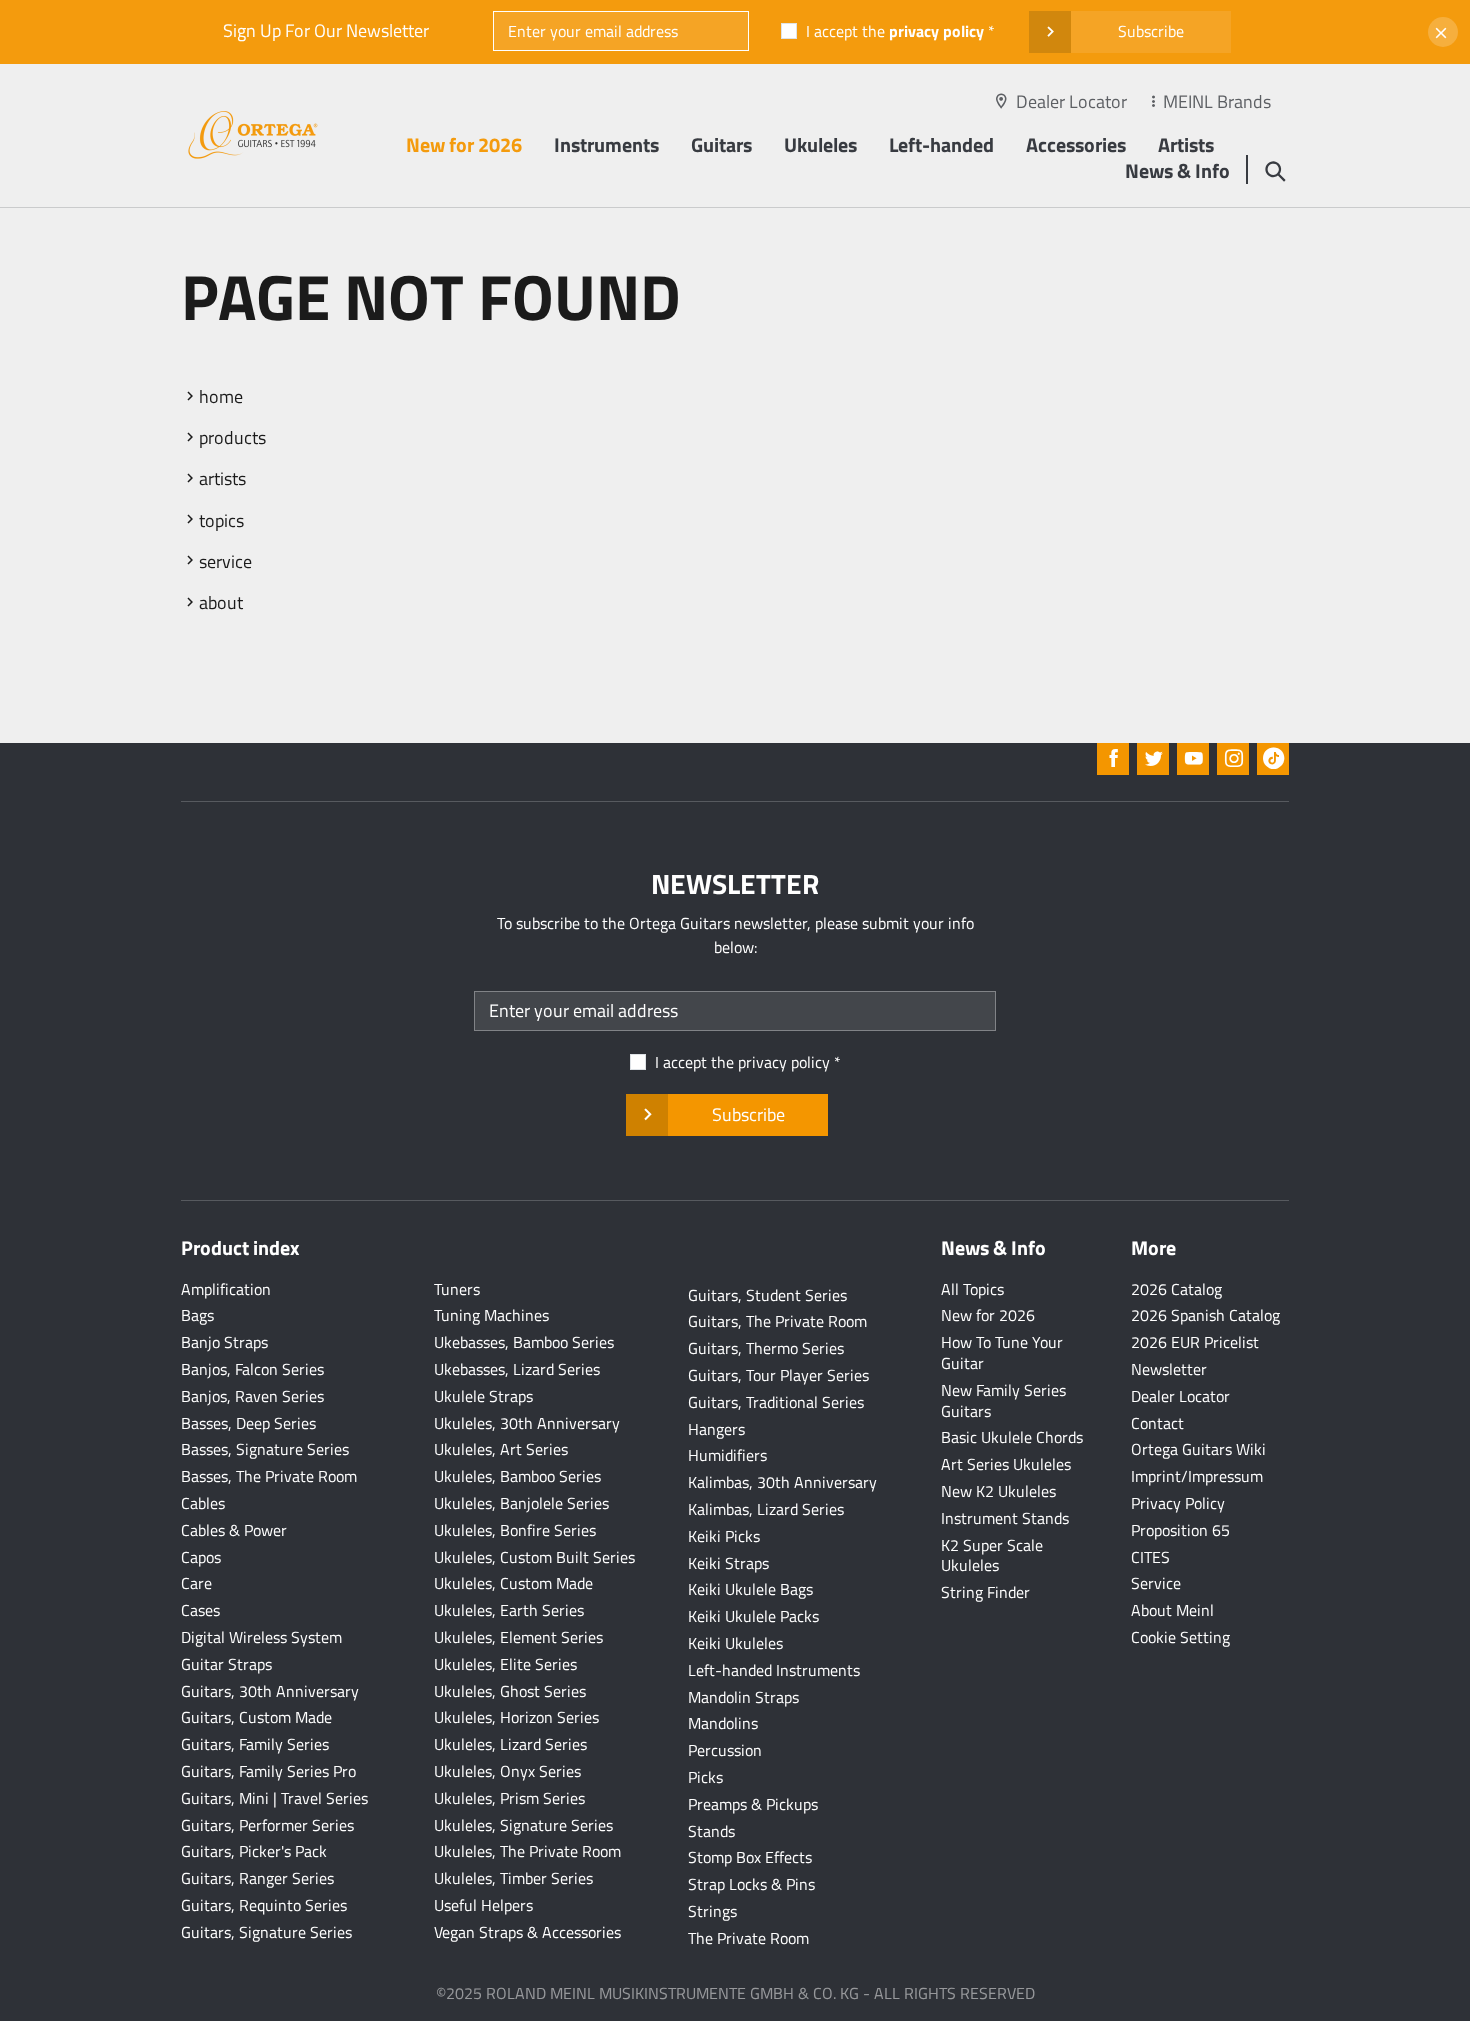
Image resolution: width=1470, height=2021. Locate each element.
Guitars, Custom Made (256, 1717)
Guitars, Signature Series (266, 1932)
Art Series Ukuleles (1006, 1464)
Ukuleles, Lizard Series (510, 1744)
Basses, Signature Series (265, 1449)
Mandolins (723, 1723)
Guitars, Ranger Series (257, 1878)
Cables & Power (234, 1530)
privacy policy (936, 31)
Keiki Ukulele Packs (753, 1616)
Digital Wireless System (261, 1637)
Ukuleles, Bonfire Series (515, 1530)
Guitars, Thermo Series (766, 1348)
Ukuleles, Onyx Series (507, 1771)
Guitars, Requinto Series (264, 1905)
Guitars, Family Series (255, 1744)
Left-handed (941, 144)
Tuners (457, 1289)
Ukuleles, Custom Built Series (534, 1557)
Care (196, 1583)
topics (221, 520)
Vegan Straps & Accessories (527, 1932)
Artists (1186, 144)
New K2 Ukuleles (998, 1491)
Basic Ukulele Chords (1012, 1437)
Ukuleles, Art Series (501, 1449)
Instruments (606, 144)
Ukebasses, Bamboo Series (524, 1342)
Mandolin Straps (743, 1697)
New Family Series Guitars (1003, 1400)
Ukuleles (820, 144)
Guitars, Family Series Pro (268, 1771)
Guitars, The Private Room (777, 1321)
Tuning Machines (491, 1315)
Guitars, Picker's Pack (254, 1851)
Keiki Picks (724, 1536)
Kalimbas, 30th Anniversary (782, 1482)
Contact (1157, 1423)
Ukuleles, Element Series (518, 1637)
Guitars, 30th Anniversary (270, 1691)
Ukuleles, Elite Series (505, 1664)
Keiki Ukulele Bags (750, 1589)
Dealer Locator (1071, 101)
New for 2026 (464, 144)
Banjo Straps (224, 1342)
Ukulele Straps (483, 1396)
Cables (203, 1503)
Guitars (721, 144)
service (225, 561)
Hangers (716, 1429)
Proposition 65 (1180, 1530)
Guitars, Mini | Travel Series (274, 1798)
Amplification (226, 1289)
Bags (197, 1315)
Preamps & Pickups (753, 1804)
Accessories (1076, 144)
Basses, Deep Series (248, 1423)
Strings (712, 1911)
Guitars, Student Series (767, 1295)
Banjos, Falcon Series (252, 1369)
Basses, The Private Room (269, 1476)
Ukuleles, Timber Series (513, 1878)
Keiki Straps (728, 1563)
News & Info (1177, 170)
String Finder (985, 1592)
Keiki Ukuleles (735, 1643)
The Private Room (748, 1938)
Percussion (725, 1750)
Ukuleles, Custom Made (513, 1583)
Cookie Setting (1180, 1637)
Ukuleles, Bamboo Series (517, 1476)
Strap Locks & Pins (751, 1884)
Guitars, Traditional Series (776, 1402)
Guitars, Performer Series (267, 1825)
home (221, 396)
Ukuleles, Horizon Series (516, 1717)
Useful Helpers (483, 1905)
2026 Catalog (1176, 1289)
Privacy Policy (1178, 1503)
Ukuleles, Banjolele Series (521, 1503)
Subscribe (1151, 31)
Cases (200, 1610)
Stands (711, 1831)
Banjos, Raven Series (252, 1396)
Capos (201, 1557)
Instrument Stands (1005, 1518)
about (221, 602)
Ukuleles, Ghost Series (510, 1691)
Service (1156, 1583)
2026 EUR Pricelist (1195, 1342)
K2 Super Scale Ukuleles (992, 1555)
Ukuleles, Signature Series (523, 1825)
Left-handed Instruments (774, 1670)
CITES (1150, 1557)
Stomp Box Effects (750, 1857)
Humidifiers (727, 1455)
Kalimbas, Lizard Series (766, 1509)
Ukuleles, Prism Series (509, 1798)
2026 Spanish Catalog (1205, 1315)
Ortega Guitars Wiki (1198, 1449)
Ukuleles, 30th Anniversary (527, 1423)
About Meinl (1172, 1610)
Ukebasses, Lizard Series (517, 1369)
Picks (705, 1777)
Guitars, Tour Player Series (778, 1375)
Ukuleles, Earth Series (509, 1610)
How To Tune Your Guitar (1002, 1352)
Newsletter (1169, 1369)
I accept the (895, 31)
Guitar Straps (226, 1664)
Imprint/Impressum (1197, 1476)
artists (222, 478)
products (232, 437)
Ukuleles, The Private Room (527, 1851)
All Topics (972, 1289)
